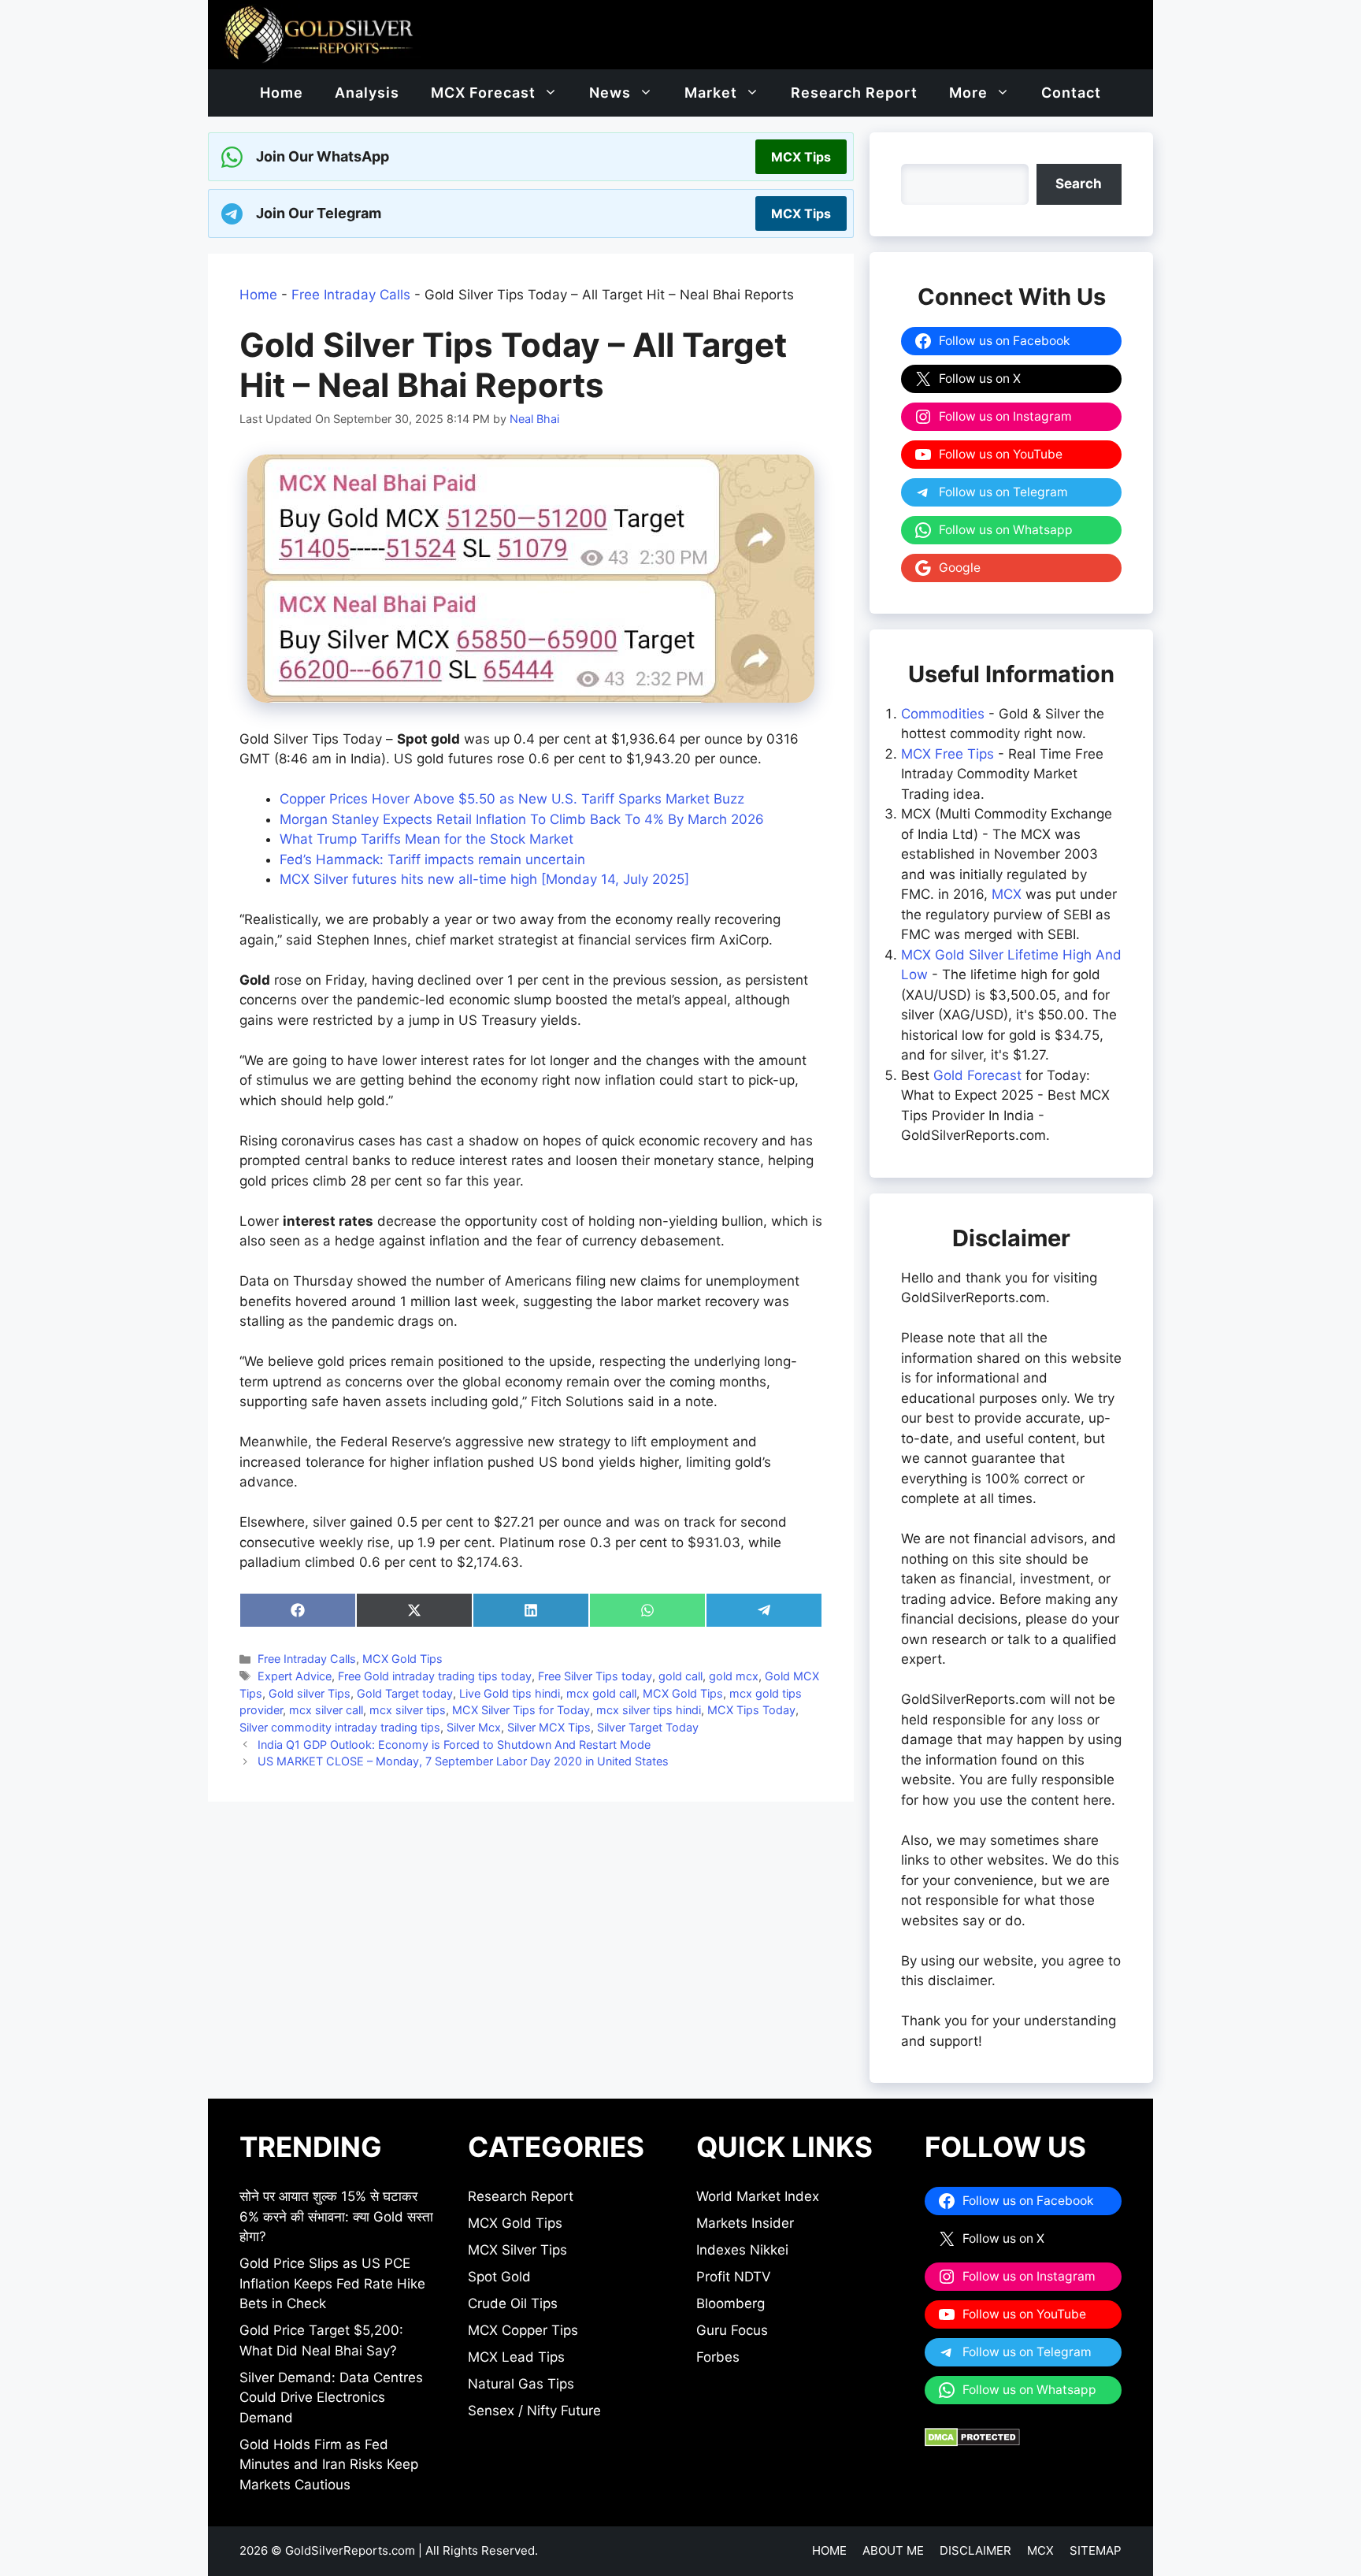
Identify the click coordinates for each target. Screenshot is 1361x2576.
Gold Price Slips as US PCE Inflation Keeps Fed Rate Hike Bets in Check (332, 2283)
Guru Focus (732, 2330)
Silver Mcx (474, 1727)
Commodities (943, 714)
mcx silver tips (408, 1710)
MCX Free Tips (948, 754)
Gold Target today (405, 1693)
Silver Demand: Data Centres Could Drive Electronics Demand (331, 2398)
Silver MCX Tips (549, 1727)
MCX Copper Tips (523, 2330)
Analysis (367, 93)
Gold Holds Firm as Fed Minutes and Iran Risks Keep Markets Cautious (329, 2465)
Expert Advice (295, 1676)
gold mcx (734, 1676)
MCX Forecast (483, 93)
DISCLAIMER (975, 2550)
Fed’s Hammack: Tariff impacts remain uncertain (432, 859)
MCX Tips (801, 157)
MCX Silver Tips (517, 2250)
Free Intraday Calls (351, 295)
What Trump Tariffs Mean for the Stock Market (426, 839)
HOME (829, 2550)
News (610, 93)
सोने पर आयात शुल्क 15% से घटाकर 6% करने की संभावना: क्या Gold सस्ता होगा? (336, 2216)
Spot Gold (499, 2277)
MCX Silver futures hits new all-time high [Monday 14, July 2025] (484, 879)
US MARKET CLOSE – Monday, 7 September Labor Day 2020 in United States (463, 1761)
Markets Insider (745, 2223)
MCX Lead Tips (516, 2357)
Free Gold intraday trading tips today (435, 1676)
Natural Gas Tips (521, 2384)
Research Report (854, 93)
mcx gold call (601, 1693)
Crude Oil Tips (513, 2303)
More (968, 93)
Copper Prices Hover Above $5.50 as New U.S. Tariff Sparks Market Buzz (512, 799)
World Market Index (758, 2196)
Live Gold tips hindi (510, 1693)
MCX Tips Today (751, 1710)
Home (282, 93)
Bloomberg (731, 2303)
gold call (680, 1676)
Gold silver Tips (310, 1693)
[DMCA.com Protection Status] (972, 2442)
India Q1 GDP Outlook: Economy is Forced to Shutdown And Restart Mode (454, 1745)
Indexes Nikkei (742, 2250)
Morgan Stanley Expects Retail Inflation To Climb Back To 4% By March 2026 (522, 819)
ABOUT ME (893, 2550)
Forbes (718, 2357)
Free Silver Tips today (595, 1676)
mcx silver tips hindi (649, 1710)
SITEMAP (1096, 2550)
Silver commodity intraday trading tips (340, 1727)
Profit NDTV (734, 2277)
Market (711, 93)
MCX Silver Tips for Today (521, 1710)
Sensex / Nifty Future (534, 2411)
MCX (1007, 894)
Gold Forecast (977, 1075)
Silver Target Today (648, 1727)
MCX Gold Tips (402, 1659)
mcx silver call (326, 1710)
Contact (1071, 93)
